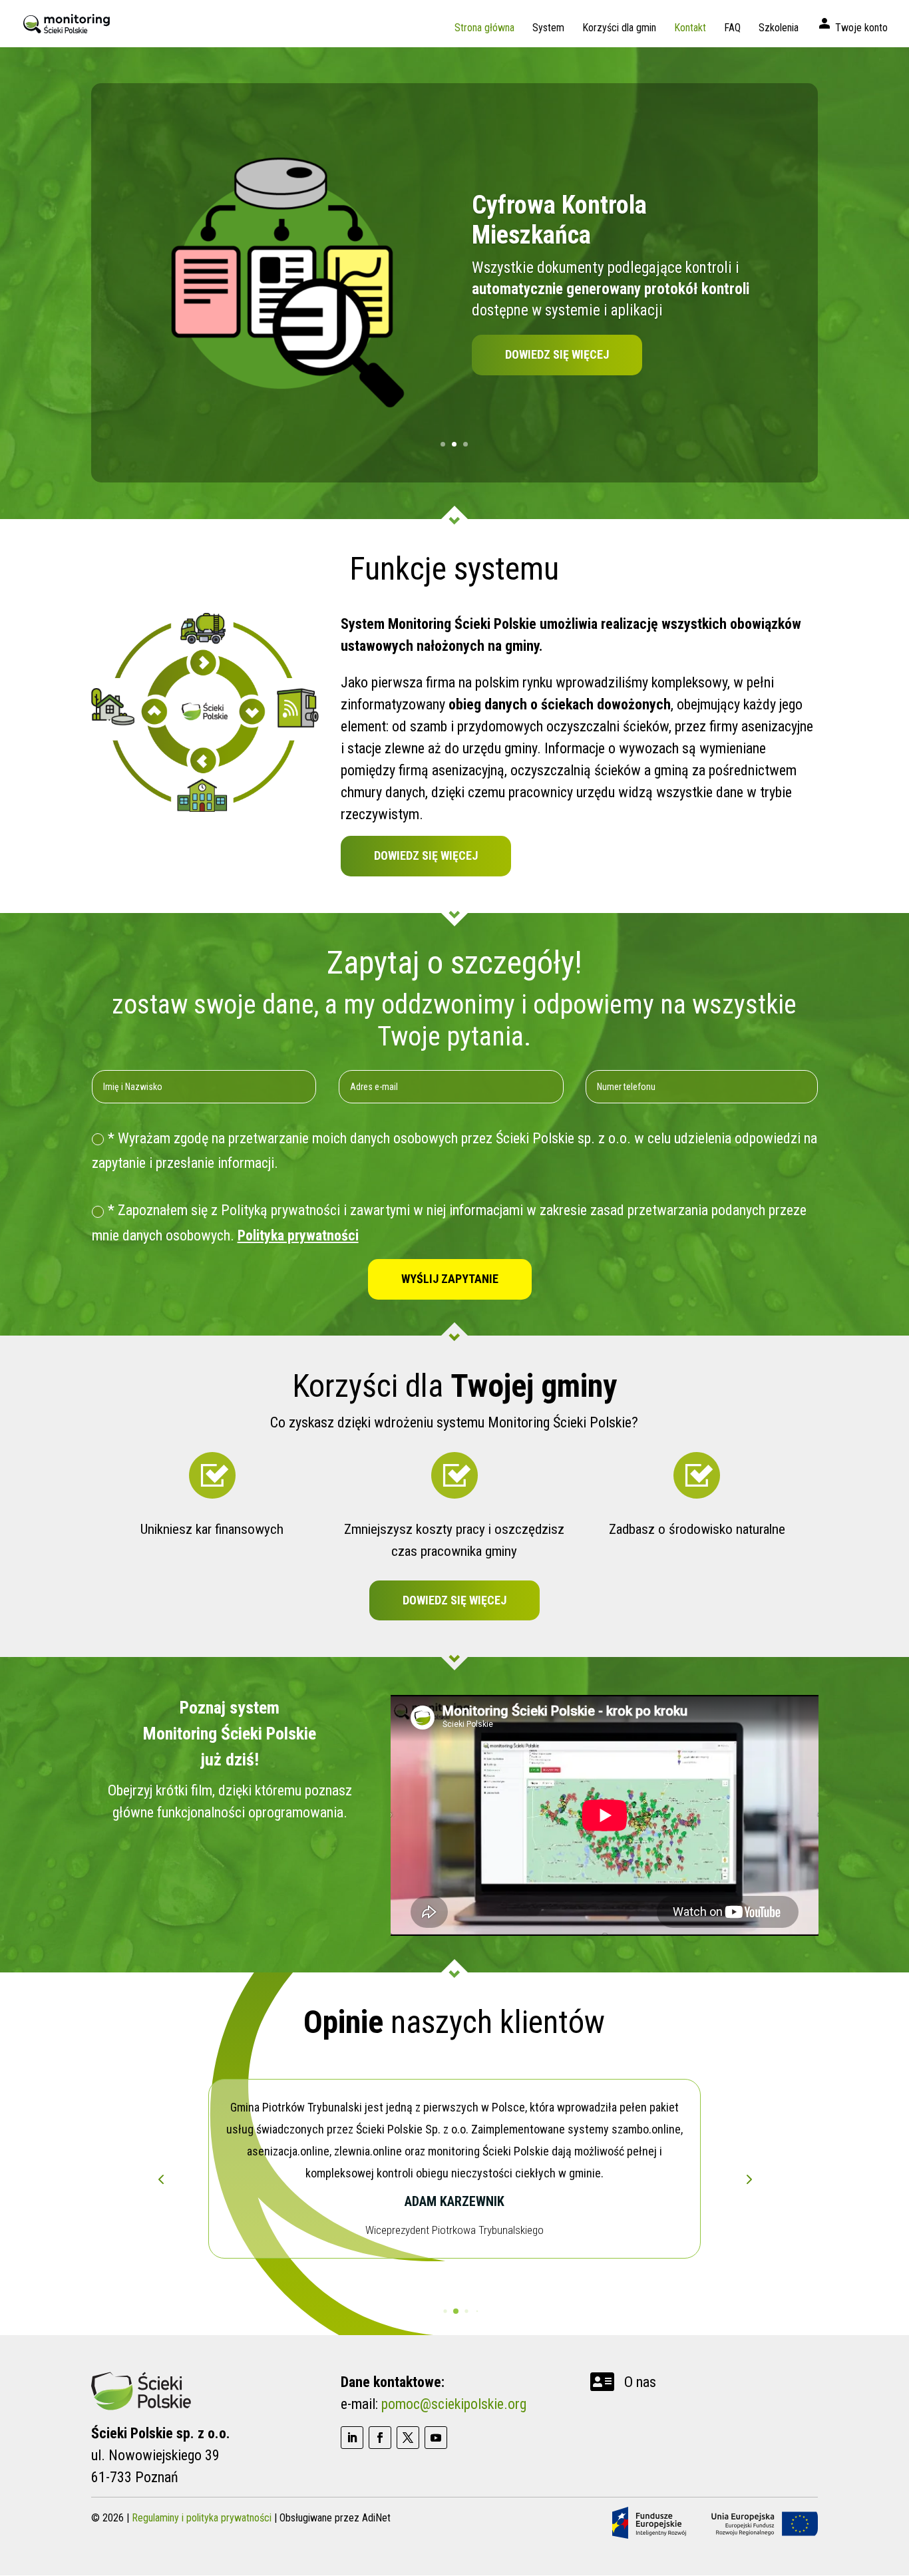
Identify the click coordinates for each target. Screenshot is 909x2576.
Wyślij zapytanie (450, 1279)
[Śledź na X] (408, 2438)
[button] (748, 2179)
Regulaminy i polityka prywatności (202, 2518)
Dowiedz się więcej (557, 354)
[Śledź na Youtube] (436, 2438)
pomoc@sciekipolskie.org (454, 2404)
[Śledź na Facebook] (380, 2438)
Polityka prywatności (298, 1235)
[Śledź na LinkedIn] (352, 2438)
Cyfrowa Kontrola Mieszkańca (559, 220)
